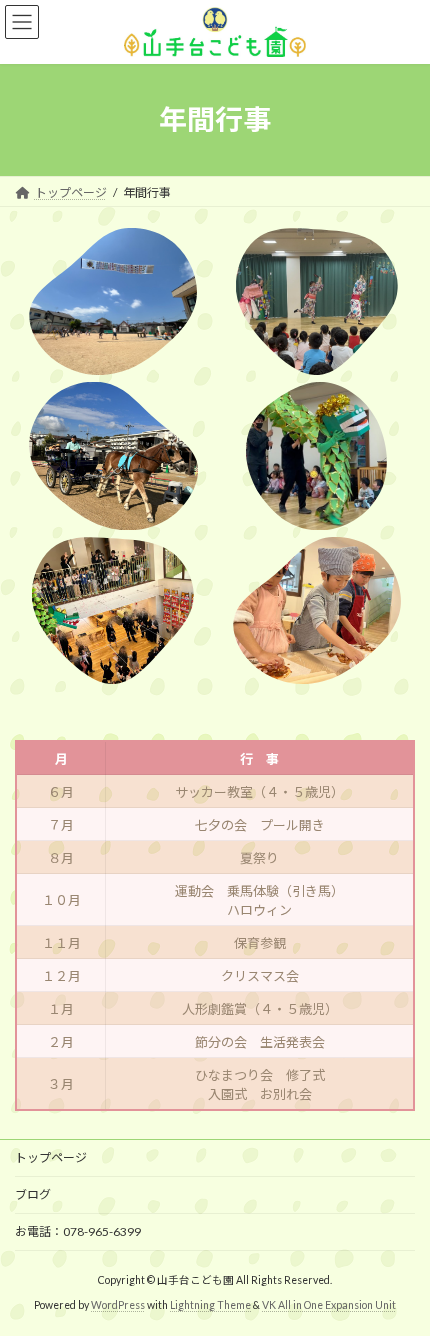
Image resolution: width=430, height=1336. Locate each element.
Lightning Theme (210, 1305)
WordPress (118, 1305)
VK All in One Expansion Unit (329, 1305)
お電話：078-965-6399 (78, 1231)
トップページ (51, 1157)
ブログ (33, 1194)
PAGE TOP (399, 1275)
